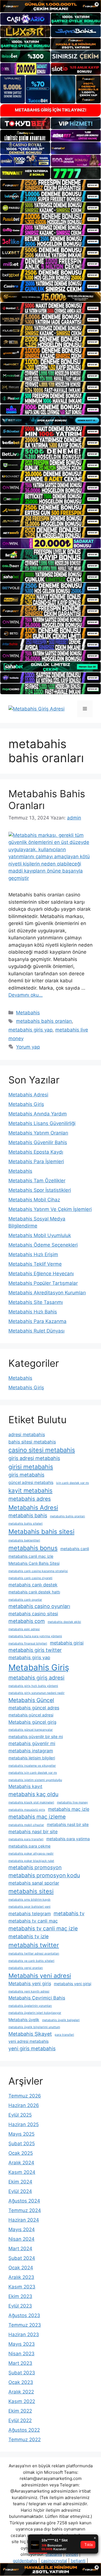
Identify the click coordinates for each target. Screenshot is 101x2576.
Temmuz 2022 (25, 2440)
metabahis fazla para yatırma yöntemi (35, 1636)
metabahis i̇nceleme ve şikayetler (32, 1766)
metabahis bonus (33, 1548)
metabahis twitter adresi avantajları (34, 1954)
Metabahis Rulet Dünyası (36, 1331)
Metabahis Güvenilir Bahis (38, 1142)
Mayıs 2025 (21, 2134)
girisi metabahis (31, 1467)
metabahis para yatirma (68, 1839)
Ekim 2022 (20, 2411)
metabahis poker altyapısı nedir (31, 1854)
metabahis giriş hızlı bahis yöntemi (33, 1686)
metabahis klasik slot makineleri (31, 1802)
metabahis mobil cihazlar (26, 1825)
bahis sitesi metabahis (32, 1442)
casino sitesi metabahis (42, 1450)
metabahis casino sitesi (33, 1614)
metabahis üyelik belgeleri (61, 2020)
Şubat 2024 (22, 2258)
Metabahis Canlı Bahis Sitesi (34, 1563)
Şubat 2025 (22, 2144)
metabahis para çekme (29, 1846)
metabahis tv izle (28, 1936)
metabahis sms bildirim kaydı (29, 1900)
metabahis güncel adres (34, 1708)
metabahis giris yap (30, 1030)
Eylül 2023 (20, 2306)
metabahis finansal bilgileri (28, 1644)
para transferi (64, 2035)
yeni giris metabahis (32, 2048)
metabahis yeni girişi (73, 1984)
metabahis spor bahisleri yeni (29, 1907)
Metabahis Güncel (31, 1700)
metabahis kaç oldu (33, 1794)
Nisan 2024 (21, 2239)
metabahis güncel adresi (31, 1715)
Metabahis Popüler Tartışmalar (43, 1283)
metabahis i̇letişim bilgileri (32, 1758)
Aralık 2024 (21, 2163)
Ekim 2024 (20, 2182)
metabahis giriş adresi (36, 1678)
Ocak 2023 (21, 2382)
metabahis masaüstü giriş (27, 1810)
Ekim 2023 (20, 2296)
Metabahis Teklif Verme (35, 1264)
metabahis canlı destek (33, 1585)
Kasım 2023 (22, 2287)
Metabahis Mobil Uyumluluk (40, 1235)
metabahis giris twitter (35, 1650)
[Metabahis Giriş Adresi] (36, 709)
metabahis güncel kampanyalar (31, 1730)
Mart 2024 (20, 2249)
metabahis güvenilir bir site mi (36, 1736)
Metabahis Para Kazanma (37, 1321)
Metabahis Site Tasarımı (36, 1302)
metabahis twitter (34, 1945)
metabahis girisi (67, 1643)
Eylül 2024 (20, 2191)
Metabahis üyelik (24, 2020)
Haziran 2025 (24, 2124)
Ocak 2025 (21, 2153)
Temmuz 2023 (25, 2325)
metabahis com (27, 1621)
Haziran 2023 (24, 2334)
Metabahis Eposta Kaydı (36, 1152)
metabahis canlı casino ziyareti (30, 1578)
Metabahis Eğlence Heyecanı (41, 1274)
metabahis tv (69, 1913)
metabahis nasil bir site (68, 1824)
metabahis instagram (31, 1751)
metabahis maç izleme (37, 1817)
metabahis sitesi (31, 1891)
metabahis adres (30, 1499)
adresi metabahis (27, 1434)
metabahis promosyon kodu (44, 1875)
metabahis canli (75, 1549)
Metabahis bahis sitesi (41, 1531)
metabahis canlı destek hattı (34, 1592)
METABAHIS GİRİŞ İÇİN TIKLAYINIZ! (51, 110)
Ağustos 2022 (24, 2430)
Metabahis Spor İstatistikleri (40, 1190)
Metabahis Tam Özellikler (37, 1181)
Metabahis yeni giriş (30, 1983)
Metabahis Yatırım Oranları (38, 1133)
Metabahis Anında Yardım (38, 1114)
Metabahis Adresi (28, 1095)
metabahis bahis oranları (44, 1021)
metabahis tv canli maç (33, 1921)
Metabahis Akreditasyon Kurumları (47, 1293)
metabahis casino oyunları (39, 1606)
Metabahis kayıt (25, 1786)
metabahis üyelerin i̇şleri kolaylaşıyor (35, 2013)
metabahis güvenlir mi (32, 1743)
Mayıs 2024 (22, 2229)
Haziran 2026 (24, 2105)
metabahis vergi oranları (26, 1968)
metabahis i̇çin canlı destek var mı (33, 1773)
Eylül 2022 (20, 2420)
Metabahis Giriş (26, 1104)
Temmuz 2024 (25, 2210)
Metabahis (28, 1013)
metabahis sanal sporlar (34, 1883)
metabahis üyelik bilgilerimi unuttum (34, 2027)
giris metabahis (26, 1475)
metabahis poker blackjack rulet (31, 1861)
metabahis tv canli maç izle (43, 1928)
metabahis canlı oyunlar (25, 1600)
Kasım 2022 (22, 2401)
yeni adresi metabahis (28, 2041)
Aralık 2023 (21, 2277)
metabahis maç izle (69, 1809)
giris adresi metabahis (34, 1458)
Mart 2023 (20, 2363)
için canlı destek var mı (73, 1483)
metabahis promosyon (35, 1867)
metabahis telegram (30, 1914)
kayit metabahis (30, 1490)
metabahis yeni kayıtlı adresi (29, 1991)
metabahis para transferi (26, 1839)
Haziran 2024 (24, 2220)
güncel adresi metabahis (31, 1482)
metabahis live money (72, 1802)
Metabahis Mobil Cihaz (34, 1200)
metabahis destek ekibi (64, 1622)
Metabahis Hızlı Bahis (33, 1312)
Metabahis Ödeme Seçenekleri (43, 1245)
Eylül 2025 (20, 2115)
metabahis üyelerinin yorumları (30, 2006)
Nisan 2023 (21, 2354)
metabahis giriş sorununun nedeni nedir (36, 1693)
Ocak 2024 (21, 2268)
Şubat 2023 (22, 2373)
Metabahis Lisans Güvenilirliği (42, 1123)
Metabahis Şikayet (30, 2034)
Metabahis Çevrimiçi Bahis (37, 1998)
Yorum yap (28, 1047)
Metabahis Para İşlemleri (36, 1161)
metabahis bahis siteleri (26, 1524)
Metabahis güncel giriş (32, 1722)
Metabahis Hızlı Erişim (33, 1254)
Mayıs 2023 (22, 2344)
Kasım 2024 (22, 2172)
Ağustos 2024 (24, 2201)
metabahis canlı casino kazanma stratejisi (38, 1571)
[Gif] (50, 297)
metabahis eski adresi (24, 1629)
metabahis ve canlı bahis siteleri (31, 1961)
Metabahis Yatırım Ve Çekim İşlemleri (50, 1209)
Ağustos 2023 (24, 2315)
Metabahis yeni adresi (40, 1976)
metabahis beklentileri (24, 1540)
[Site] (50, 185)
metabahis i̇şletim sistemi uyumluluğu (35, 1780)
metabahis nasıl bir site (33, 1832)
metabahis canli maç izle (31, 1556)
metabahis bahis (28, 1515)
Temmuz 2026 (25, 2096)
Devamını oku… (26, 995)
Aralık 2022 (21, 2392)
